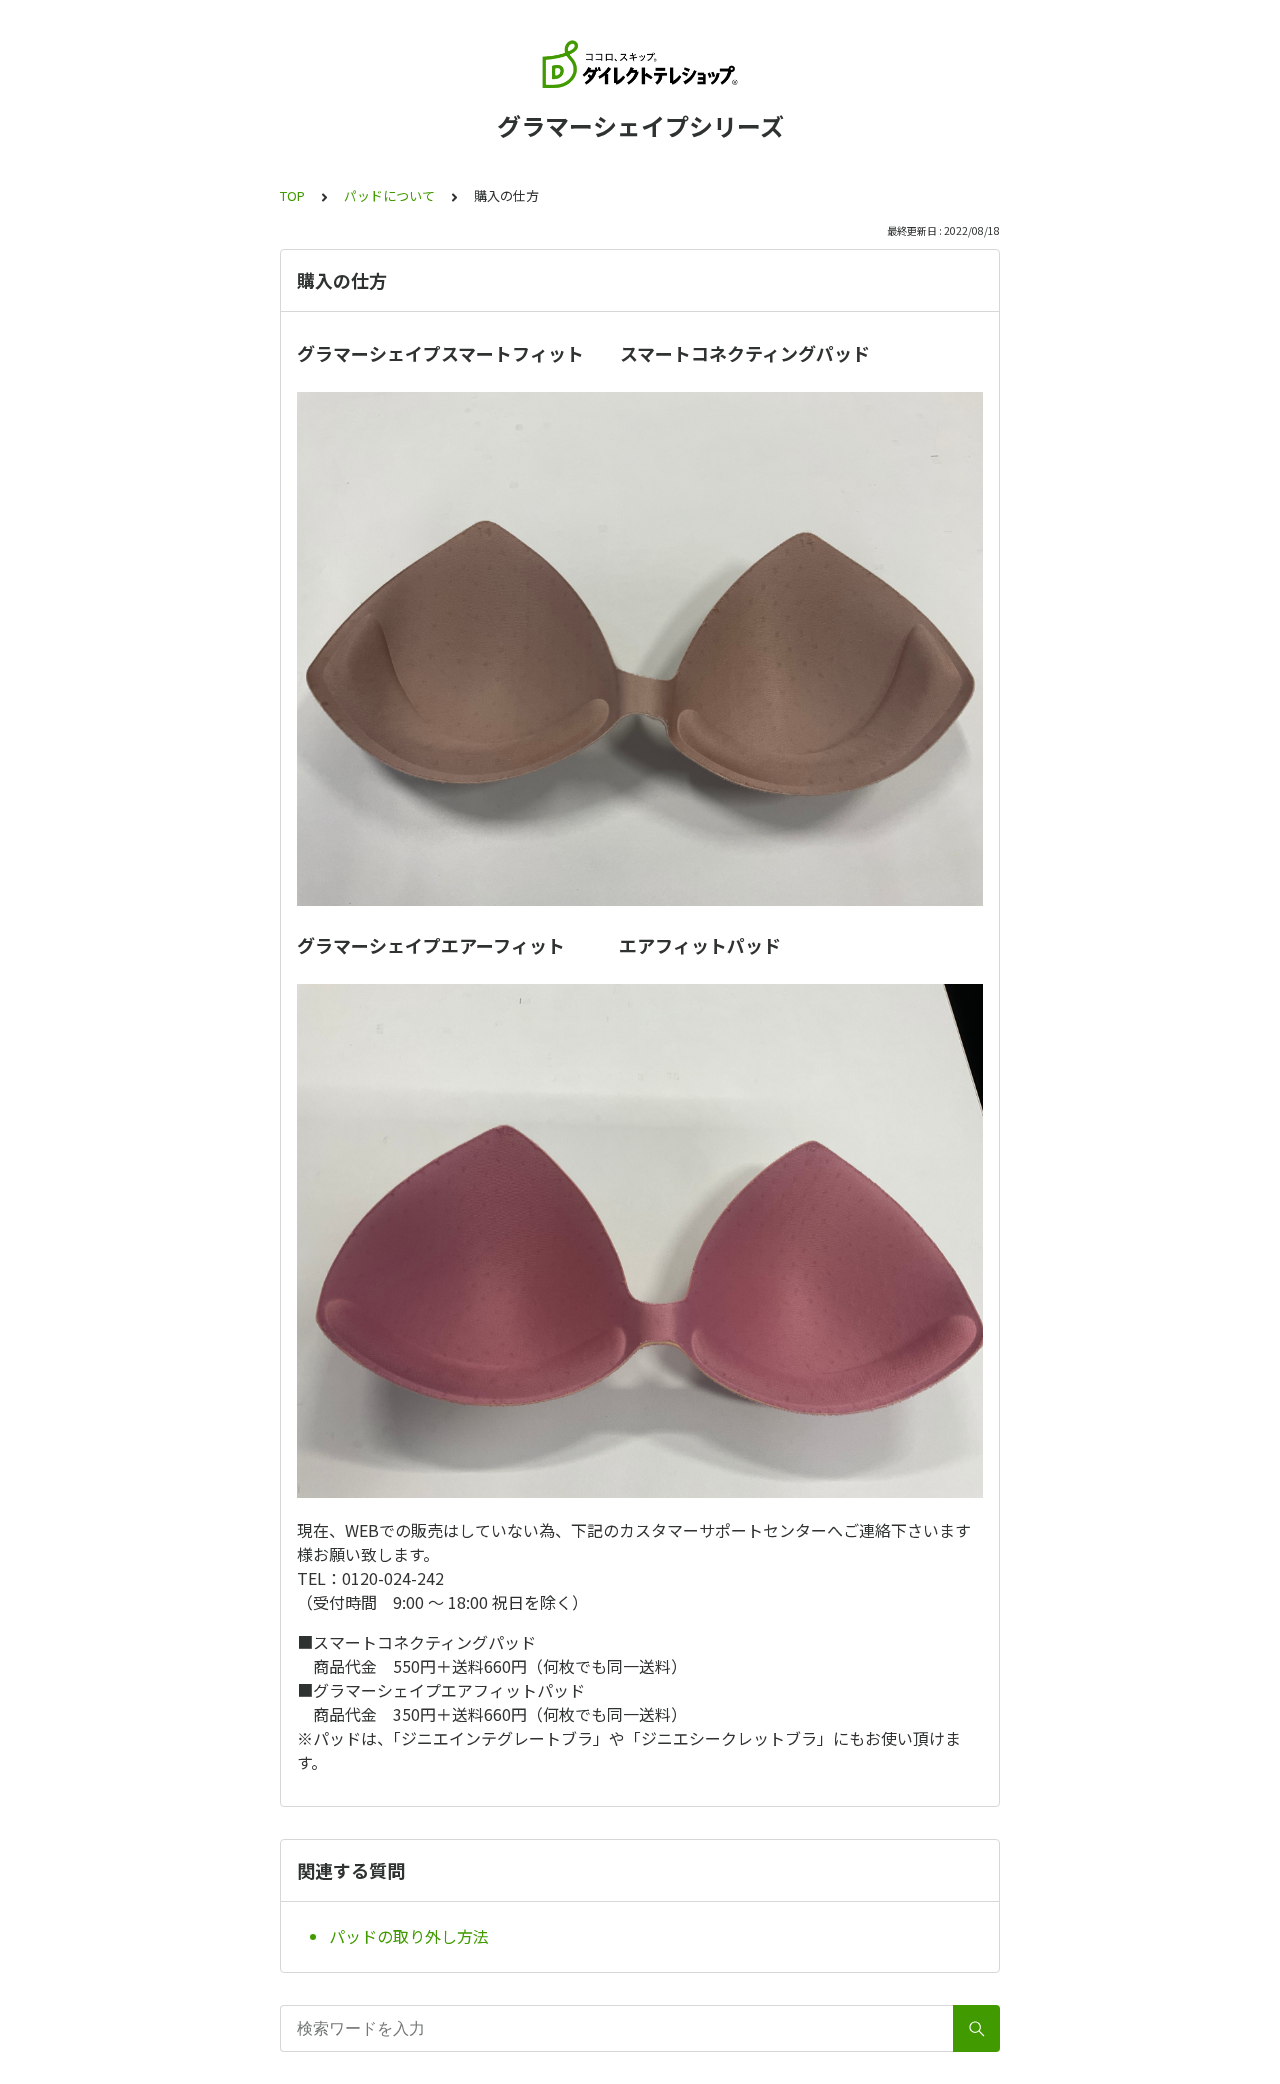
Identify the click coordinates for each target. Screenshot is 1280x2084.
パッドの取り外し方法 (409, 1936)
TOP (292, 195)
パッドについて (389, 195)
